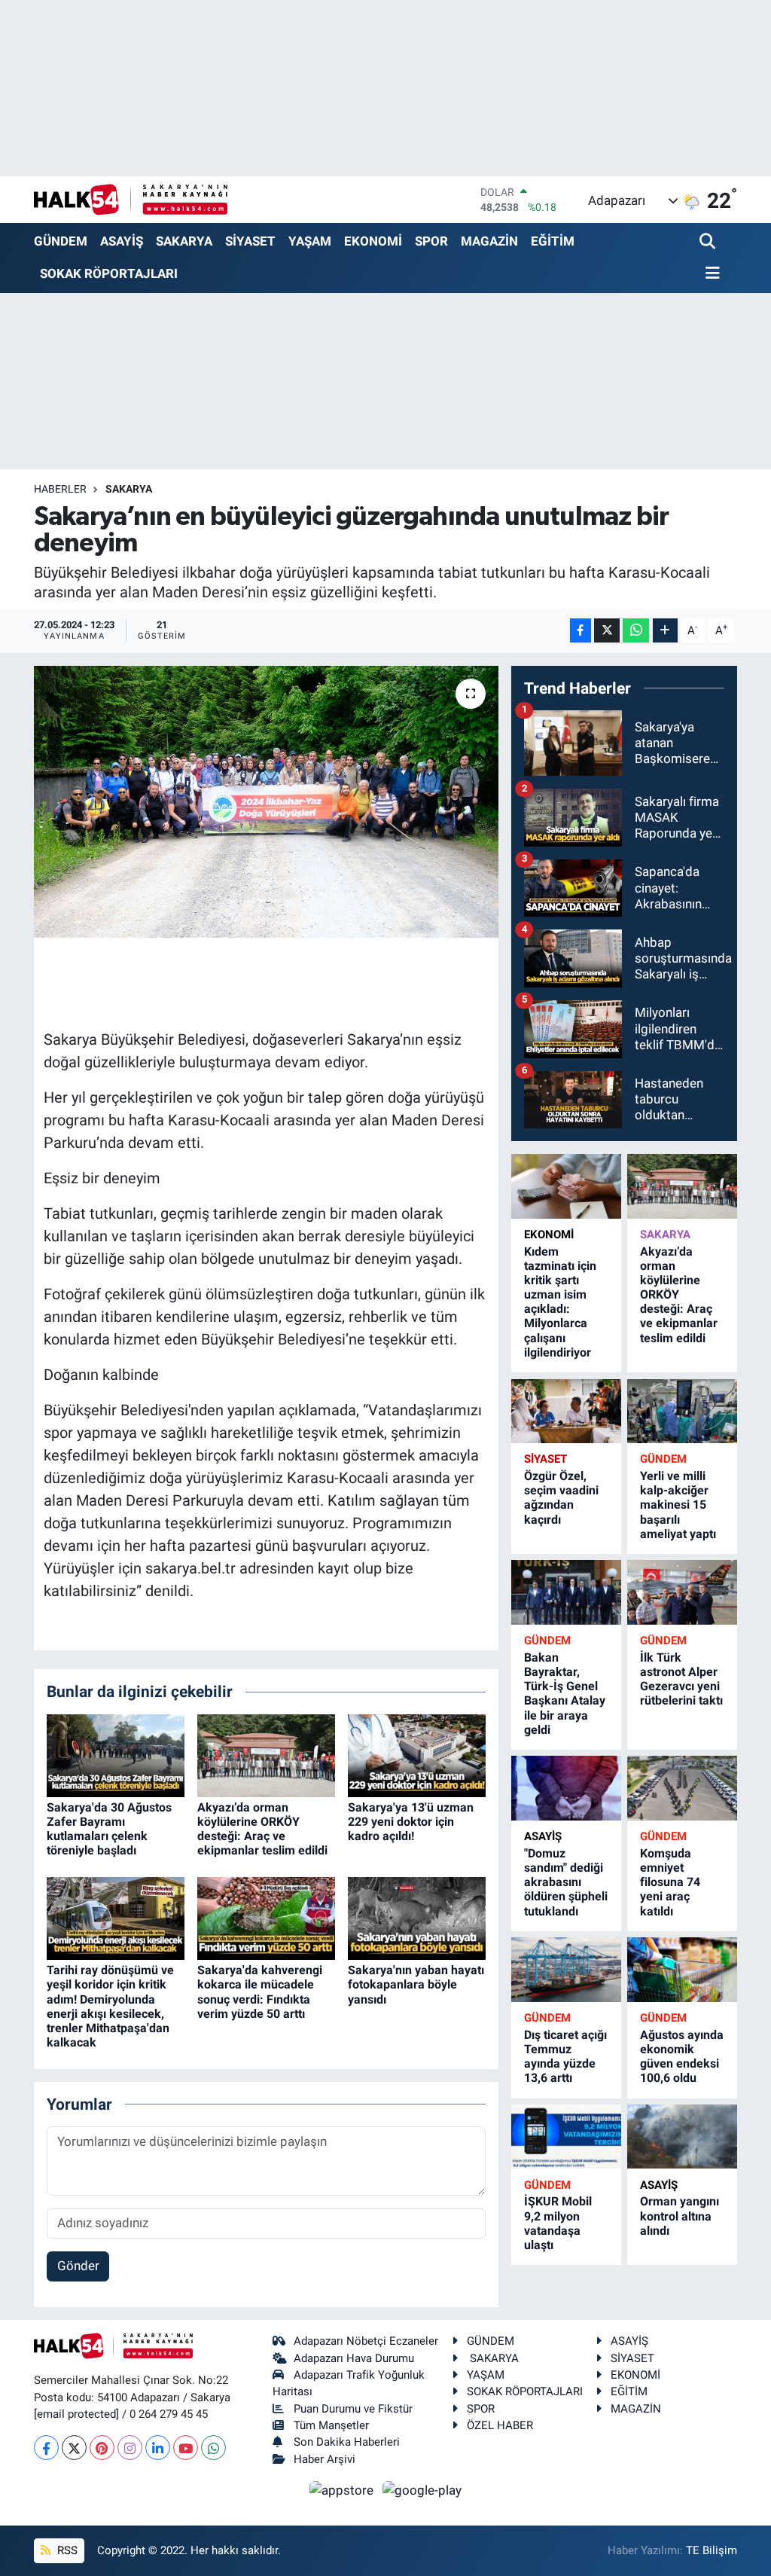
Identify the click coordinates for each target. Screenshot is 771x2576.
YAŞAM (310, 241)
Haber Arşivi (325, 2459)
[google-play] (422, 2489)
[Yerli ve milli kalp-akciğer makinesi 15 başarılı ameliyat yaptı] (682, 1411)
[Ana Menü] (710, 274)
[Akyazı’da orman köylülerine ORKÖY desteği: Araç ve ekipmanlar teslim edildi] (266, 1754)
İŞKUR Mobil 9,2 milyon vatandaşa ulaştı (558, 2223)
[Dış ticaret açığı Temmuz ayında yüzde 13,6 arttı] (566, 1969)
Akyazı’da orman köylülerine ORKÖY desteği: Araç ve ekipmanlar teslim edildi (262, 1829)
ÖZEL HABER (500, 2425)
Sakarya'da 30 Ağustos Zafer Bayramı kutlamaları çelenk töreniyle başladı (109, 1829)
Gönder (78, 2266)
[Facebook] (46, 2448)
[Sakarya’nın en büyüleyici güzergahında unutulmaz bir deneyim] (266, 802)
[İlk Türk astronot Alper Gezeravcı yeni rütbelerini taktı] (682, 1592)
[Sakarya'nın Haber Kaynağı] (131, 199)
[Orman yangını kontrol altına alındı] (682, 2136)
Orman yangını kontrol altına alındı (680, 2216)
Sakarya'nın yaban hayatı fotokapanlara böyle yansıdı (416, 1984)
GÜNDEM (61, 241)
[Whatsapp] (213, 2448)
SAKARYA (184, 241)
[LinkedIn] (158, 2448)
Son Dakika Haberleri (347, 2442)
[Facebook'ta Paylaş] (581, 631)
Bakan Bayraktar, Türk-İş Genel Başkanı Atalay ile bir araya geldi (565, 1694)
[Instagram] (130, 2448)
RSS (66, 2550)
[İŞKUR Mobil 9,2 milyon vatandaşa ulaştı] (566, 2136)
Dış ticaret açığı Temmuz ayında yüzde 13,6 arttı (565, 2057)
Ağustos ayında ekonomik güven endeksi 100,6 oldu (682, 2057)
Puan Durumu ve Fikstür (353, 2409)
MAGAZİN (489, 241)
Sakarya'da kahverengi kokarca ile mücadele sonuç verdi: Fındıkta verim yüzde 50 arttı (260, 1992)
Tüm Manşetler (331, 2425)
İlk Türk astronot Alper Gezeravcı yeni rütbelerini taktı (681, 1679)
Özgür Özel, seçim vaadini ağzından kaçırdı (561, 1498)
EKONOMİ (373, 241)
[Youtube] (186, 2448)
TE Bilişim (712, 2550)
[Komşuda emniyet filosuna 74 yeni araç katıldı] (682, 1788)
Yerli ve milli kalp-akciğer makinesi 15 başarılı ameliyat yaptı (678, 1505)
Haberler (60, 489)
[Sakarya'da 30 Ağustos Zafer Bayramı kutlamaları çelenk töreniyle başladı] (116, 1754)
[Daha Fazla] (665, 631)
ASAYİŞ (122, 241)
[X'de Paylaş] (607, 631)
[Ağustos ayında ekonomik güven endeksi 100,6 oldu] (682, 1969)
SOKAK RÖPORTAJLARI (109, 273)
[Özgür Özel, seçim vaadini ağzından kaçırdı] (566, 1411)
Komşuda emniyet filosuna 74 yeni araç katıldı (670, 1882)
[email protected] (76, 2414)
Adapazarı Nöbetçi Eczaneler (366, 2341)
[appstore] (343, 2489)
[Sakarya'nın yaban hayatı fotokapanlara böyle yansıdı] (417, 1918)
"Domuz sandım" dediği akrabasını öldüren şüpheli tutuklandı (566, 1882)
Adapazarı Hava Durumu (354, 2358)
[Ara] (709, 242)
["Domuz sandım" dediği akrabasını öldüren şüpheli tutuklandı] (566, 1788)
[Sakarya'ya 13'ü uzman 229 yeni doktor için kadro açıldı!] (417, 1754)
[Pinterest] (102, 2448)
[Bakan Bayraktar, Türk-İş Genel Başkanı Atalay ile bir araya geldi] (566, 1592)
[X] (74, 2448)
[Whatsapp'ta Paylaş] (636, 631)
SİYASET (250, 241)
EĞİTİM (553, 241)
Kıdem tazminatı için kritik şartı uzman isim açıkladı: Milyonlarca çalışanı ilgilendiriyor (560, 1302)
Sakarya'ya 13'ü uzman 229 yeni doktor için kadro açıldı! (411, 1822)
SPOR (431, 241)
